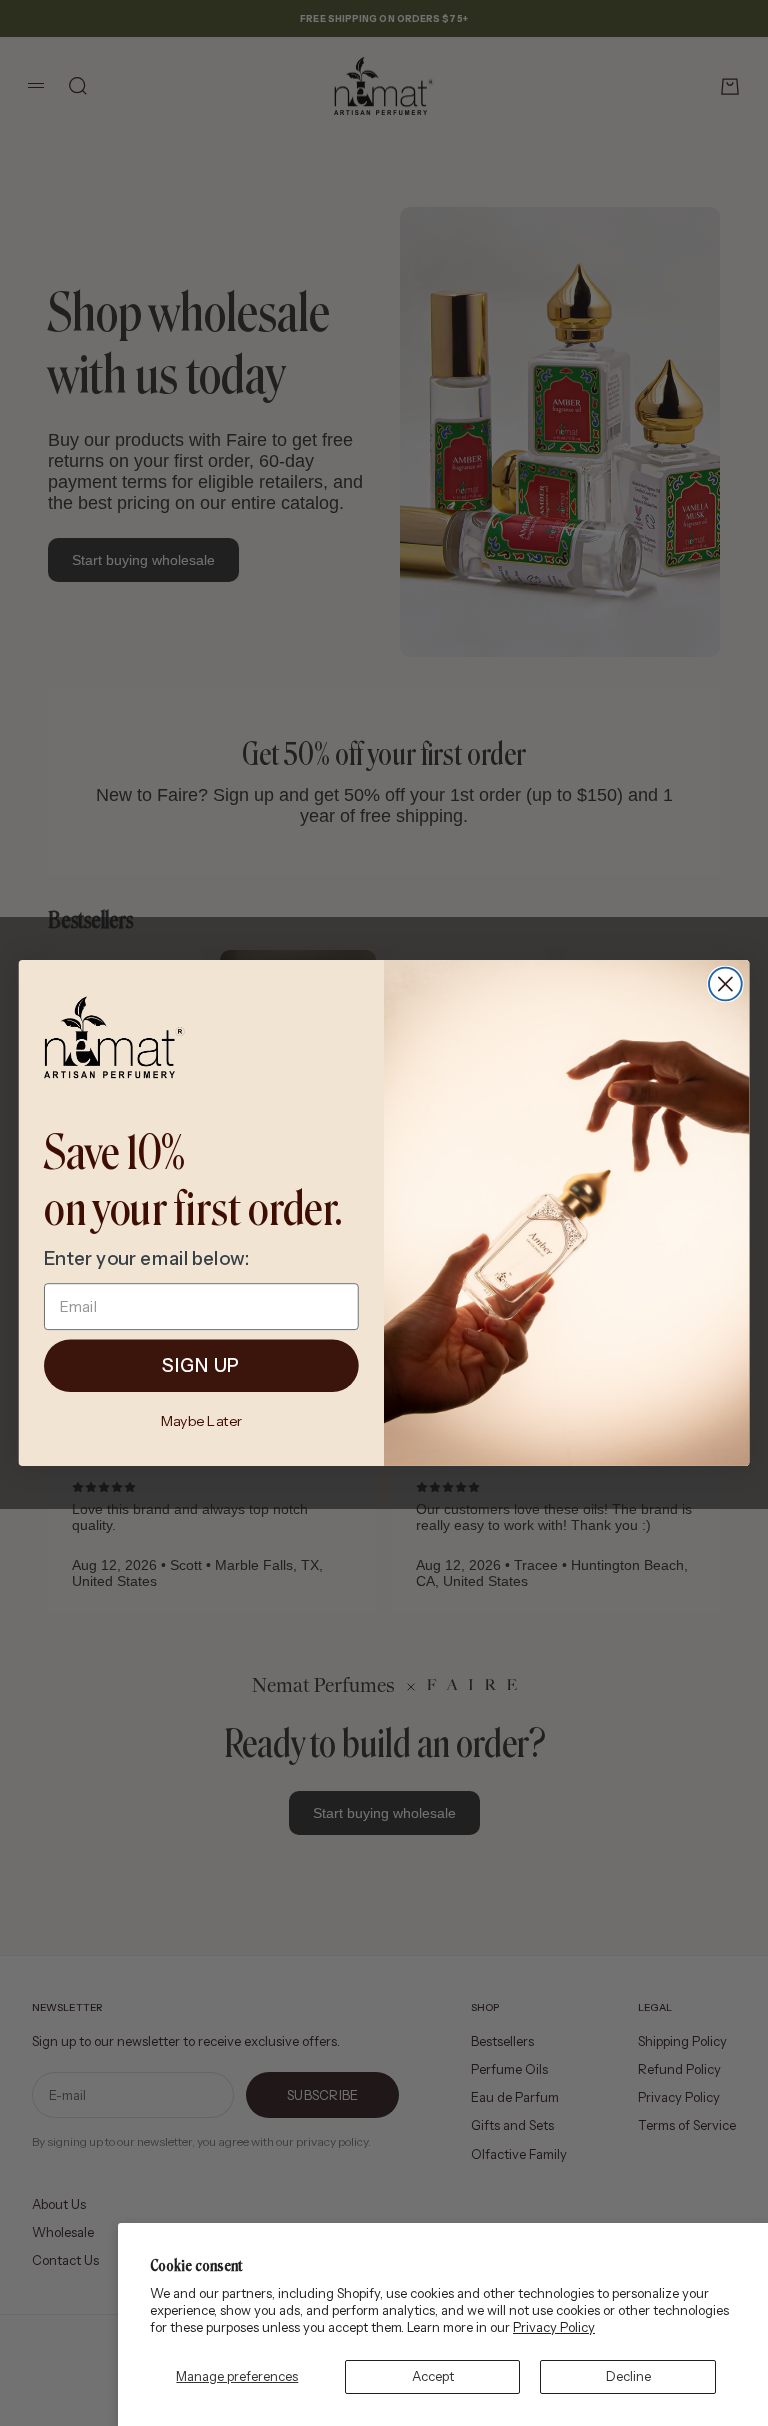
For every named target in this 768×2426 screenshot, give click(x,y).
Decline (628, 2376)
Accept (433, 2376)
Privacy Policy (554, 2327)
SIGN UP (201, 1366)
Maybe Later (201, 1421)
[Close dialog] (725, 984)
